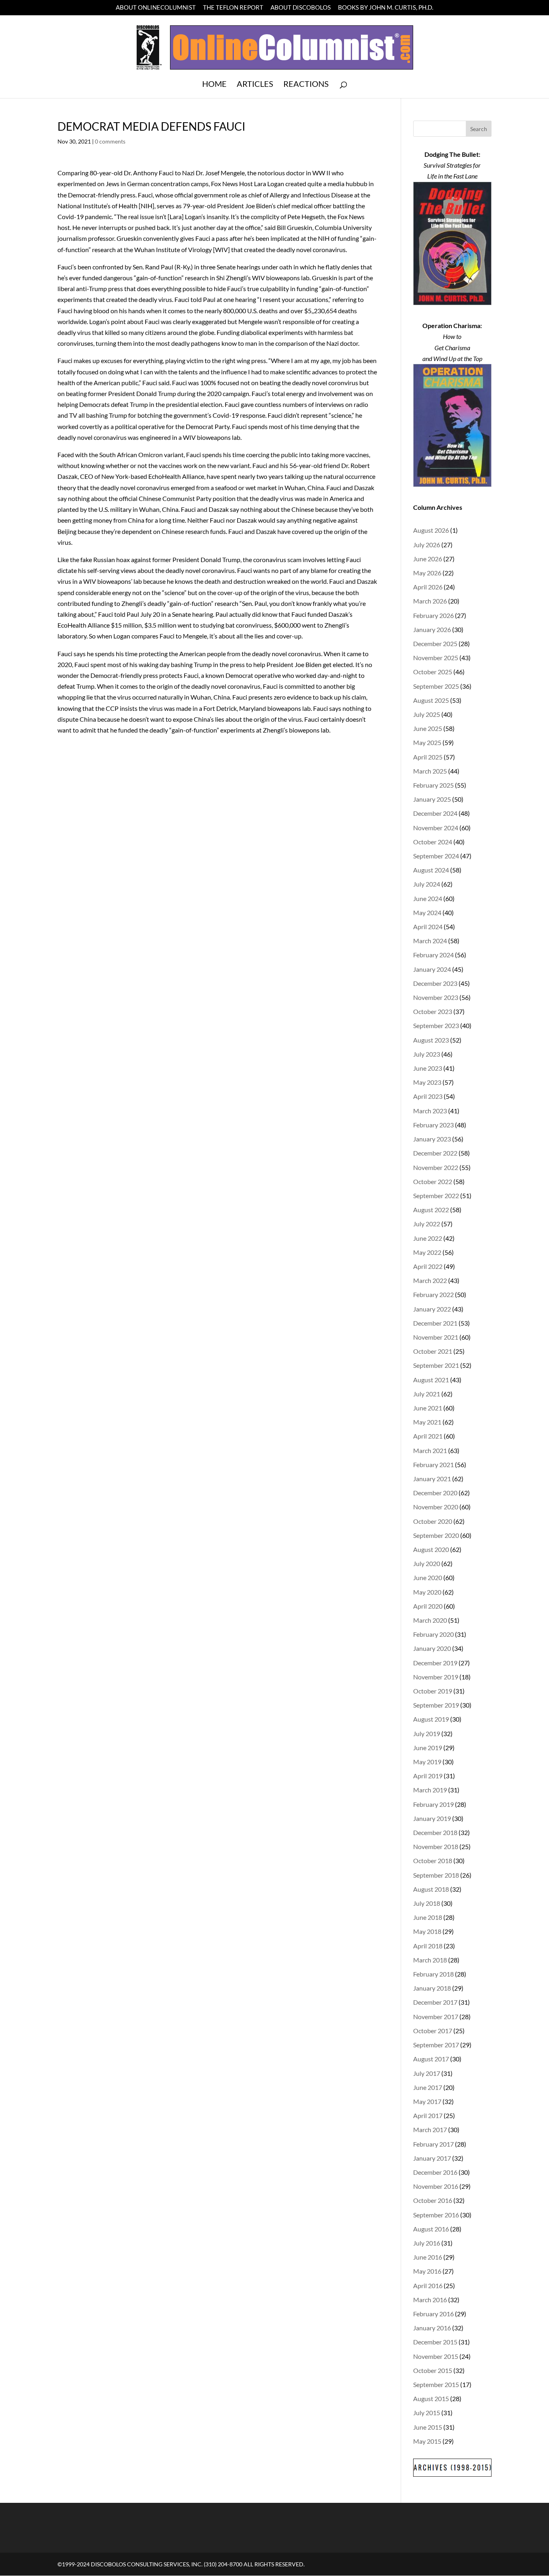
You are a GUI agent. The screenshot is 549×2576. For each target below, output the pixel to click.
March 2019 (430, 1790)
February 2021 (433, 1465)
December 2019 (435, 1663)
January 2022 (432, 1309)
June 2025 (428, 728)
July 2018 (427, 1903)
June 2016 (428, 2257)
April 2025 (428, 757)
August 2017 (431, 2059)
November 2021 (436, 1337)
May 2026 (427, 573)
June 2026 (428, 559)
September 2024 (436, 856)
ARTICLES (255, 85)
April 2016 (428, 2286)
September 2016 (436, 2215)
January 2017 (432, 2158)
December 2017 (435, 2002)
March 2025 (430, 771)
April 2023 (428, 1096)
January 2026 (432, 629)
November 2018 (436, 1846)
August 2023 (431, 1040)
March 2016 (430, 2300)
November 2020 (436, 1507)
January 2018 (432, 1988)
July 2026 (427, 545)
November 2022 (436, 1167)
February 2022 (433, 1294)
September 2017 (436, 2045)
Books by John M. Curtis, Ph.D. (386, 8)
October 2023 (433, 1011)
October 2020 (433, 1521)
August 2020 (431, 1549)
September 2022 (436, 1196)
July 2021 (427, 1394)
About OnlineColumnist (156, 8)
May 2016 (427, 2271)
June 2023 (428, 1068)
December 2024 (435, 813)
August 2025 (431, 700)
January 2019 (432, 1818)
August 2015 (431, 2398)
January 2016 (432, 2328)
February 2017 (433, 2144)
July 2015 (427, 2413)
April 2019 (428, 1776)
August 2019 (431, 1719)
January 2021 (432, 1479)
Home (214, 85)
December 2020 (435, 1493)
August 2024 (431, 870)
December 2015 (435, 2342)
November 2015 (436, 2356)
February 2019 (433, 1804)
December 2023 (435, 983)
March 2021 (430, 1450)
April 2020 (428, 1606)
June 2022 (428, 1238)
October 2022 (433, 1181)
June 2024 (428, 898)
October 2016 (433, 2200)
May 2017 (427, 2101)
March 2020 (430, 1620)
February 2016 (433, 2314)
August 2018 (431, 1889)
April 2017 (428, 2115)
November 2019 (436, 1677)
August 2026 (431, 530)
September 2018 (436, 1875)
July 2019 (427, 1733)
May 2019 (427, 1762)
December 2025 (435, 643)
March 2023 (430, 1111)
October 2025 (433, 672)
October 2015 (433, 2370)
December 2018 (435, 1832)
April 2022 (428, 1266)
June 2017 (428, 2087)
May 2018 (427, 1931)
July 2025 (427, 714)
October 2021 (433, 1351)
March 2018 (430, 1960)
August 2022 (431, 1210)
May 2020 (427, 1592)
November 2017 (436, 2017)
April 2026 (428, 587)
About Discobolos (301, 8)
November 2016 (436, 2186)
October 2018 (433, 1861)
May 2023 (427, 1082)
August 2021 (431, 1380)
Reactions (306, 85)
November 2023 (436, 997)
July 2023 (427, 1054)
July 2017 (427, 2073)
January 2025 (432, 799)
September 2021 (436, 1365)
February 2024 (433, 955)
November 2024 (436, 828)
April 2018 (428, 1946)
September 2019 (436, 1705)
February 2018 (433, 1974)
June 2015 (428, 2427)
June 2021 (428, 1408)
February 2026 (433, 615)
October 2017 (433, 2031)
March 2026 (430, 601)
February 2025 (433, 785)
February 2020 (433, 1634)
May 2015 (427, 2441)
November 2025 (436, 658)
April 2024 (428, 927)
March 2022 (430, 1280)
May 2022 (427, 1252)
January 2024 (432, 969)
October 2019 (433, 1691)
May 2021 (427, 1422)
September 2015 (436, 2384)
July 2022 (427, 1224)
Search (479, 129)
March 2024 (430, 941)
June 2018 (428, 1917)
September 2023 (436, 1025)
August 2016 (431, 2229)
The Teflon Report (233, 8)
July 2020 (427, 1563)
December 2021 (435, 1323)
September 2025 (436, 686)
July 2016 (427, 2243)
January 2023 (432, 1139)
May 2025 (427, 742)
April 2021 (428, 1436)
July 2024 (427, 884)
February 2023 (433, 1125)
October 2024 (433, 842)
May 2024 (427, 912)
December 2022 (435, 1153)
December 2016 (435, 2172)
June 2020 (428, 1577)
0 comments (110, 141)
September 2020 (436, 1535)
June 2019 (428, 1748)
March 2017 (430, 2130)
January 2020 (432, 1648)
